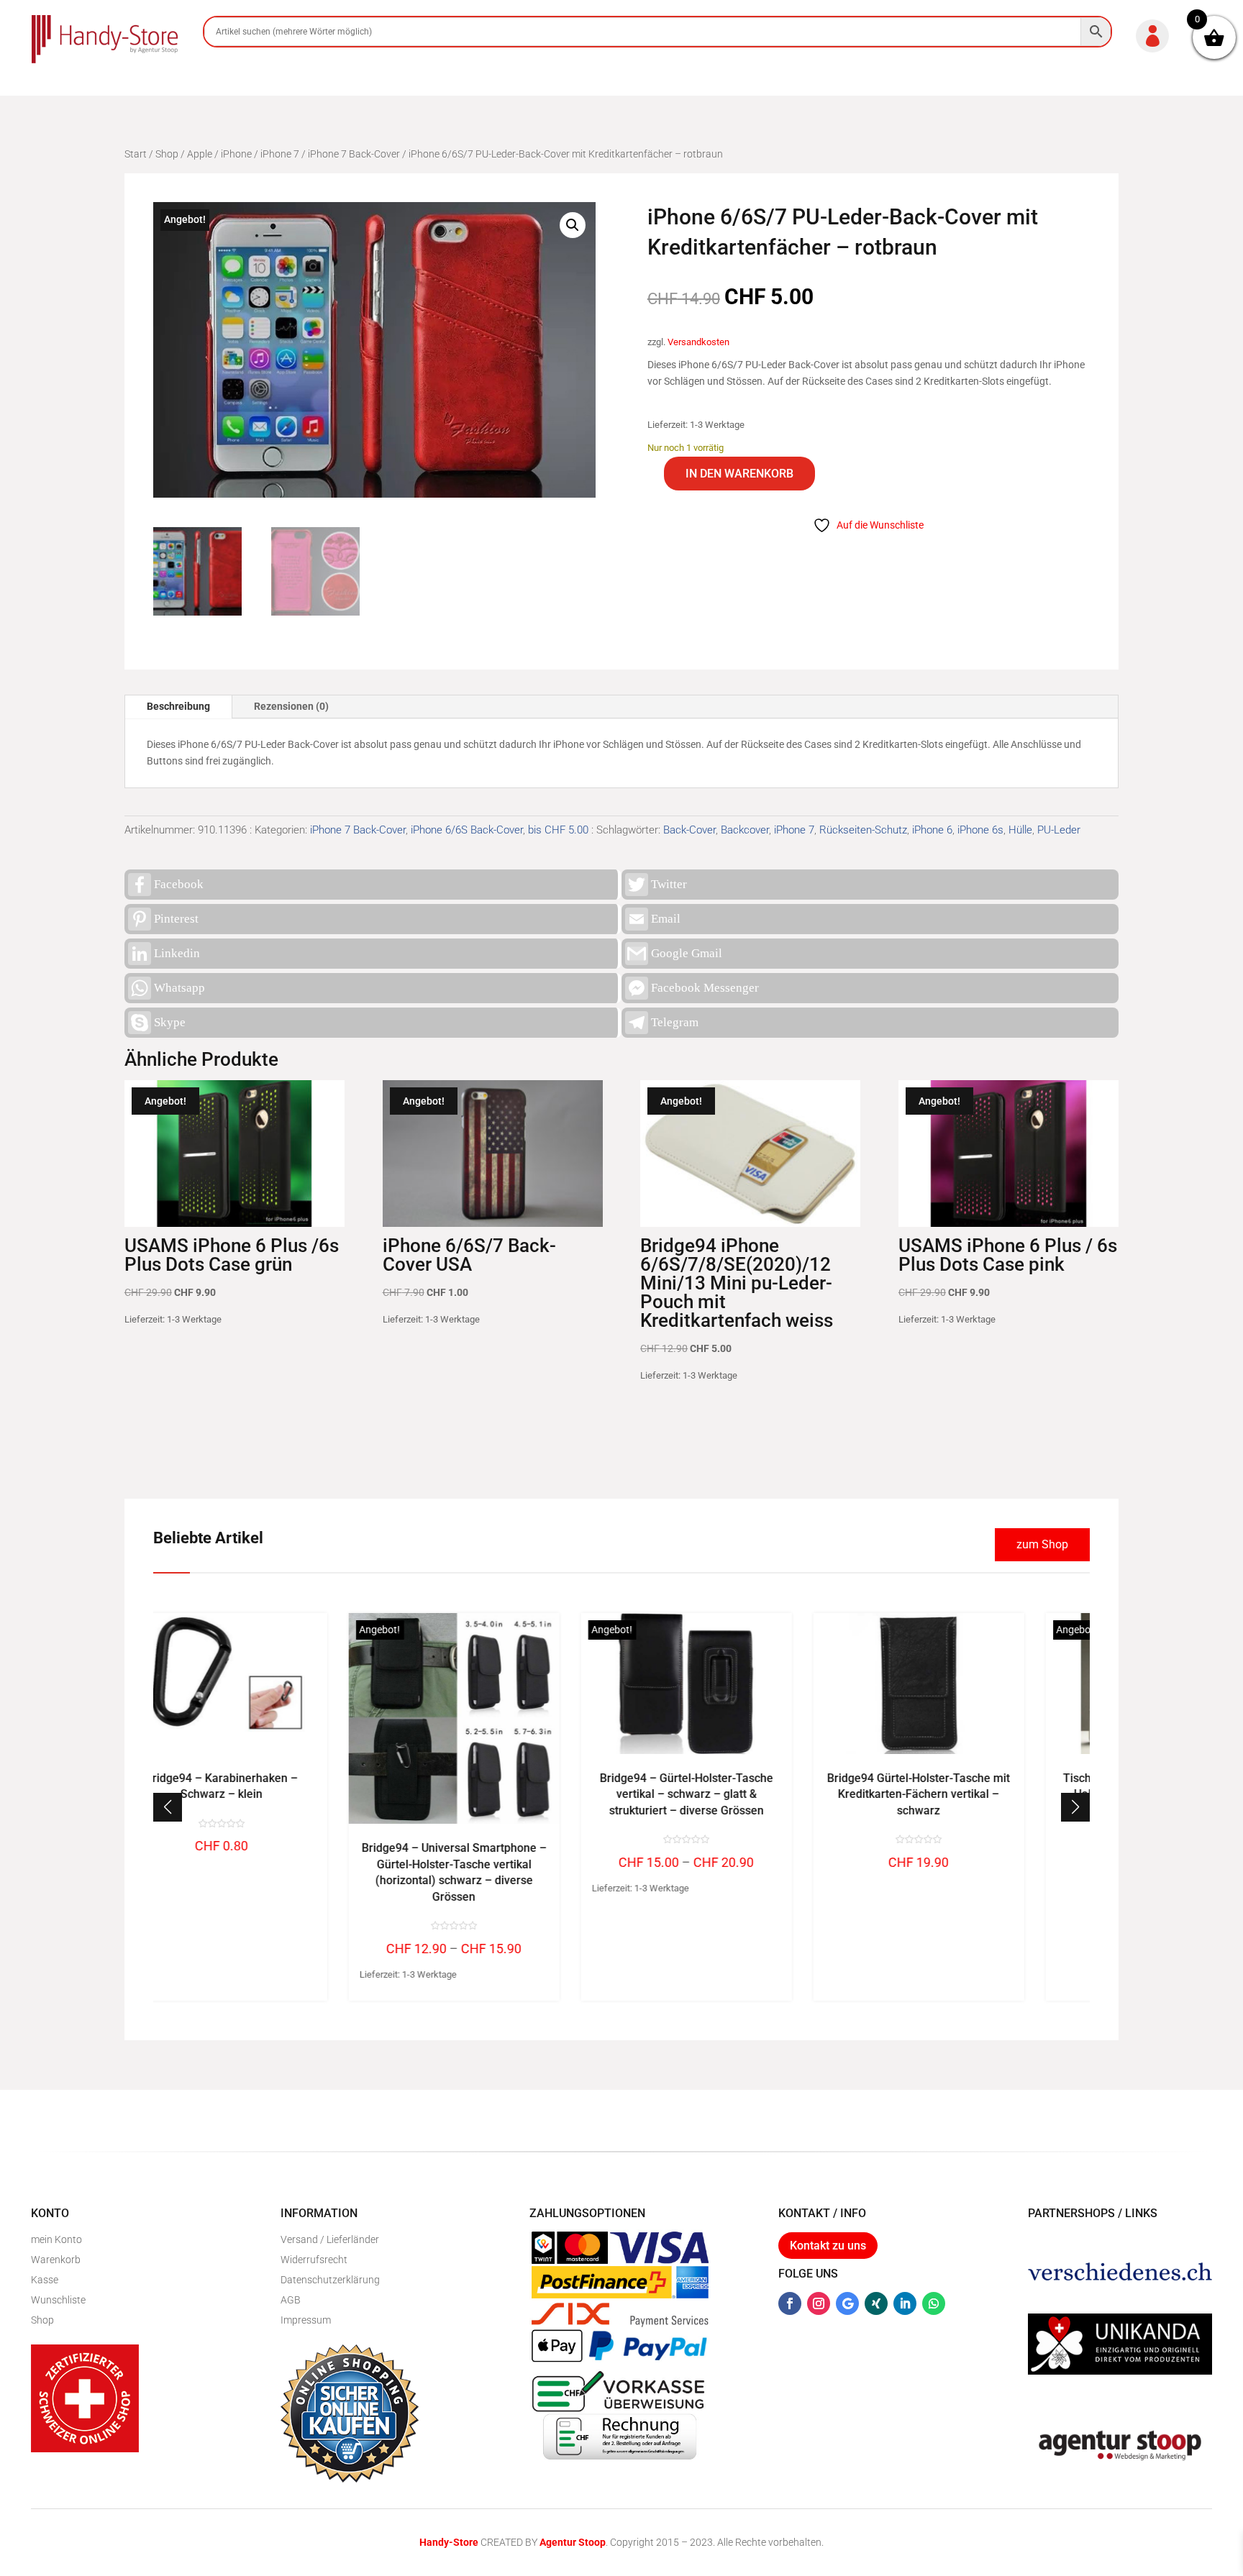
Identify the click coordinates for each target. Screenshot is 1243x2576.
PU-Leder (1059, 830)
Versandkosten (698, 342)
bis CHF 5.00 (558, 830)
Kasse (45, 2280)
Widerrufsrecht (314, 2260)
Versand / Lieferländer (330, 2239)
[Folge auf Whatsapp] (934, 2303)
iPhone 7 (280, 154)
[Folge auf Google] (847, 2303)
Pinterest (176, 919)
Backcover (745, 830)
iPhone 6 (932, 830)
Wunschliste (58, 2300)
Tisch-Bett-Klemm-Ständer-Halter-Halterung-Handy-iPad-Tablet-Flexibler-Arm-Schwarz (970, 1794)
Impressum (306, 2320)
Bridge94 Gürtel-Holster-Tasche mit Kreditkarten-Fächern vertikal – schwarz (737, 1794)
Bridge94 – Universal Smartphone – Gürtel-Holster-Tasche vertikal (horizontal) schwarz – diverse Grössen (273, 1872)
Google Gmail (687, 953)
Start (136, 154)
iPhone (236, 154)
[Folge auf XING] (876, 2303)
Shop (167, 154)
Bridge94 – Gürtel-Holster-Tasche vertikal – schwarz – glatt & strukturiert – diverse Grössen (505, 1794)
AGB (291, 2300)
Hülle (1020, 830)
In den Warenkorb (739, 474)
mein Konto (56, 2239)
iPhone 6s (980, 830)
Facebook (179, 884)
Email (666, 919)
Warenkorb (56, 2260)
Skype (170, 1022)
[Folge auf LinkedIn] (905, 2303)
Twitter (669, 884)
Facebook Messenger (705, 988)
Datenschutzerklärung (330, 2280)
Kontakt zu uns (828, 2246)
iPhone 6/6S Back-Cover (467, 830)
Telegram (675, 1022)
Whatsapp (179, 988)
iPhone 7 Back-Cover (354, 154)
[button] (573, 225)
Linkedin (177, 953)
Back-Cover (689, 830)
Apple (200, 154)
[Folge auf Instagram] (819, 2303)
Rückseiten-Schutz (863, 830)
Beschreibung (178, 706)
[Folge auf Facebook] (790, 2303)
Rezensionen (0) (291, 706)
